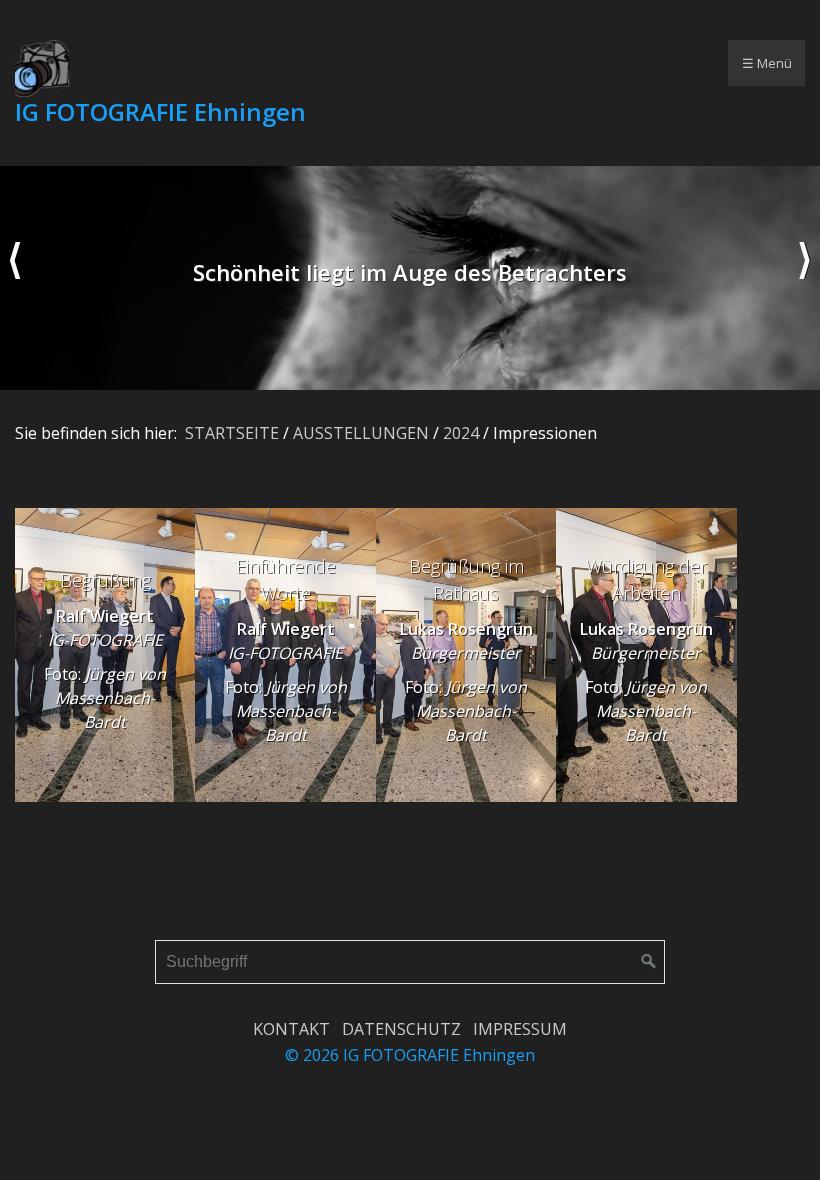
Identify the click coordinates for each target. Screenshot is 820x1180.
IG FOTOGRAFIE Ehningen (160, 111)
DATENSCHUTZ (401, 1029)
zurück (15, 278)
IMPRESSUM (520, 1029)
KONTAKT (291, 1029)
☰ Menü (767, 63)
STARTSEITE (232, 433)
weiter (805, 278)
